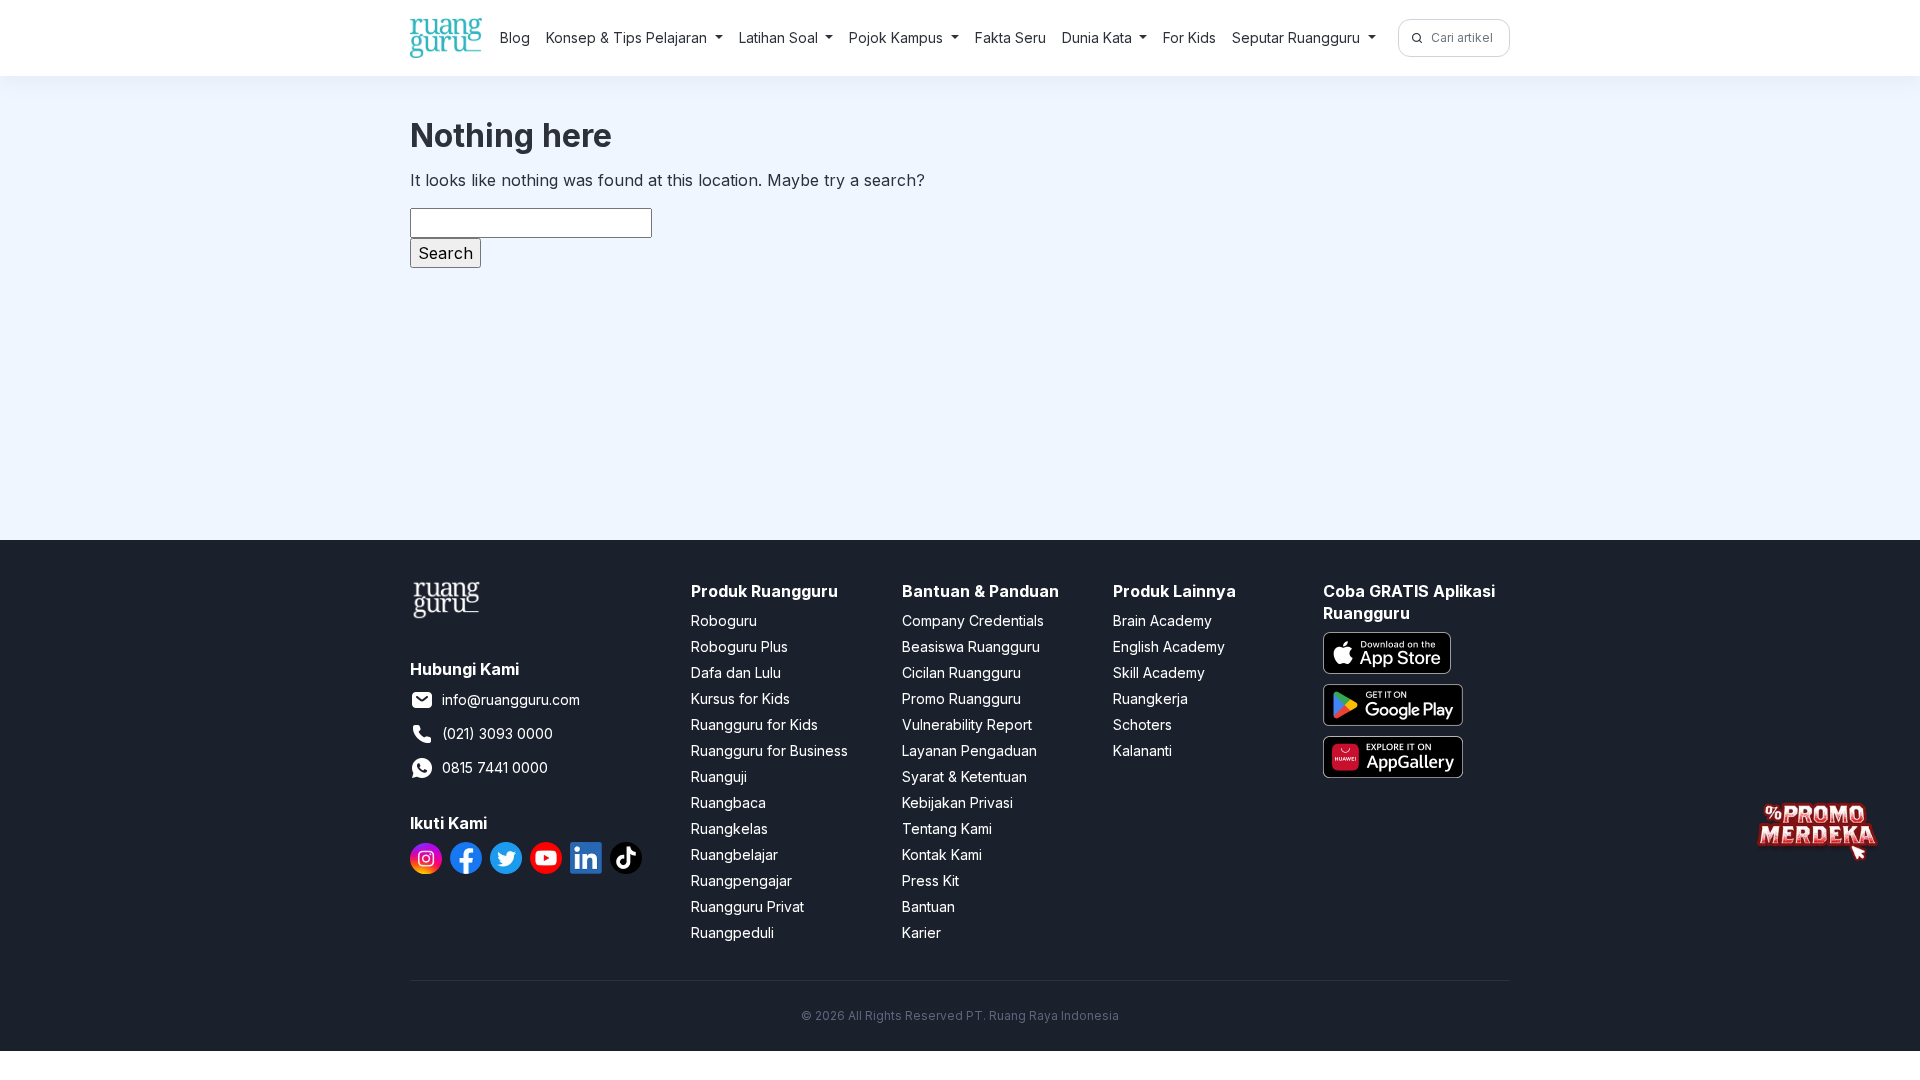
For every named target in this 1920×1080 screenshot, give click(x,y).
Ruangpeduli (732, 932)
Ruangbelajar (734, 854)
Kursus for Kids (740, 698)
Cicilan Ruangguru (961, 672)
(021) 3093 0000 (497, 733)
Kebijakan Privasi (957, 802)
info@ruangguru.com (511, 699)
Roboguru (724, 620)
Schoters (1142, 724)
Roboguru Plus (739, 646)
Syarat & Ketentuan (964, 776)
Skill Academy (1159, 672)
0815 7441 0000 (495, 767)
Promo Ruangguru (961, 698)
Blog (515, 37)
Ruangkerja (1150, 698)
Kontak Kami (942, 854)
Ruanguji (719, 776)
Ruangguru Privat (747, 906)
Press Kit (930, 880)
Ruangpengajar (741, 880)
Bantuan (928, 906)
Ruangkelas (729, 828)
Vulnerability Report (967, 724)
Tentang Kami (947, 828)
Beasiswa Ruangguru (971, 646)
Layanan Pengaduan (969, 750)
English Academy (1169, 646)
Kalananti (1142, 750)
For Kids (1189, 37)
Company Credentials (973, 620)
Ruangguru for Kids (754, 724)
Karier (921, 932)
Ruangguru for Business (769, 750)
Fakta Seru (1010, 37)
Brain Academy (1162, 620)
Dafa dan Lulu (736, 672)
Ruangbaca (728, 802)
